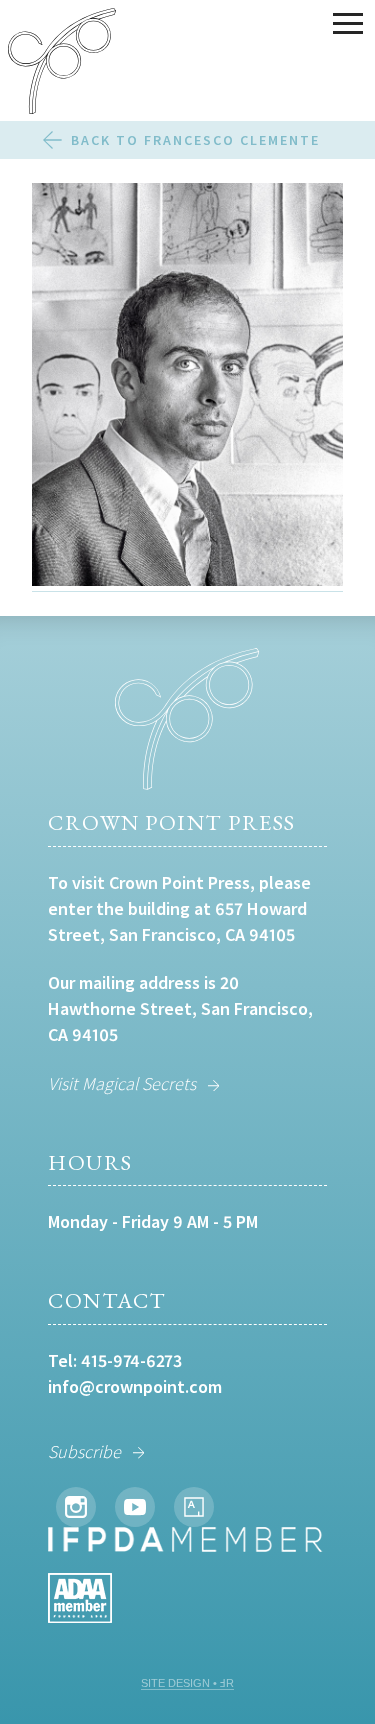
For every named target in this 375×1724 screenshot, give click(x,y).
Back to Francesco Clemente (195, 140)
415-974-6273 (131, 1360)
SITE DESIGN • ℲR (187, 1683)
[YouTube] (135, 1507)
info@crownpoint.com (135, 1386)
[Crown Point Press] (62, 64)
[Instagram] (76, 1507)
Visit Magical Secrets (122, 1083)
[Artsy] (194, 1507)
